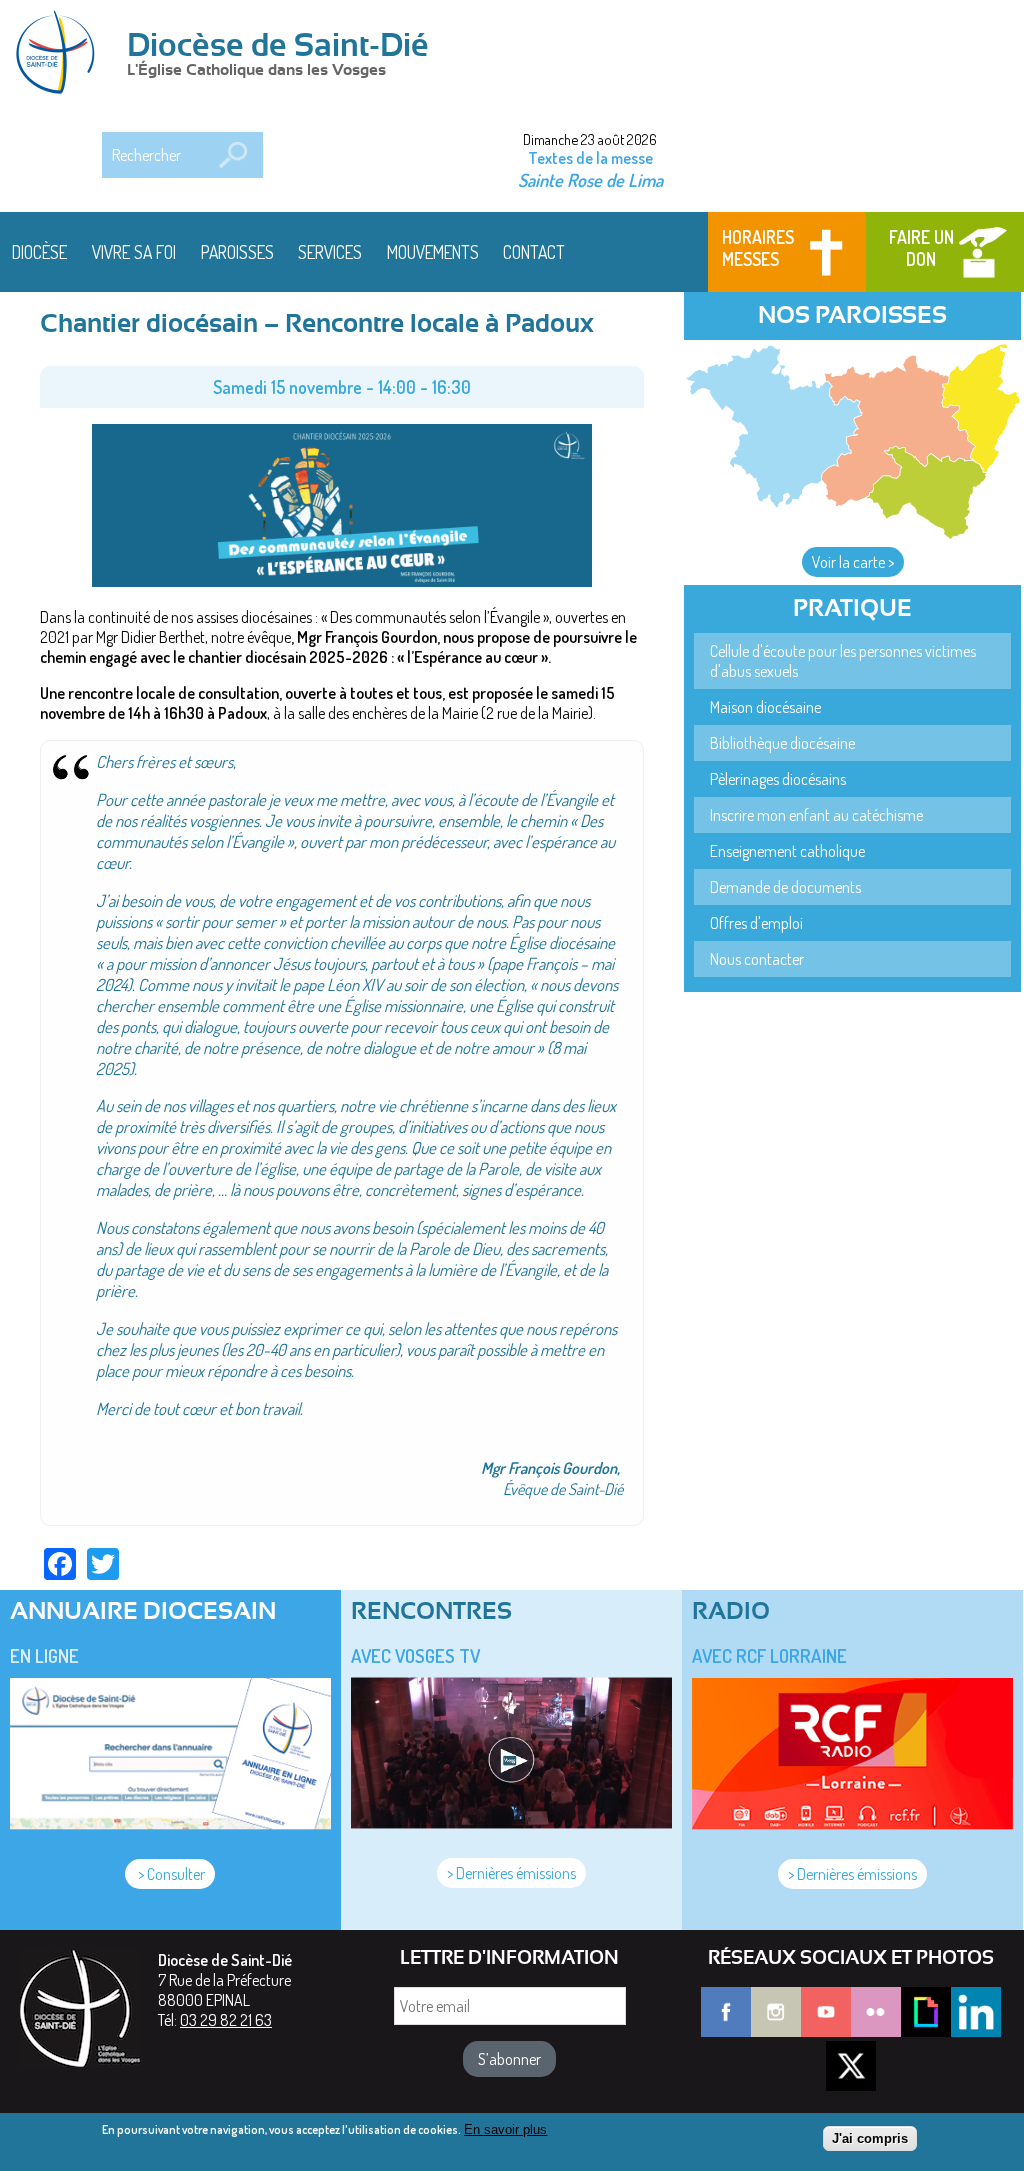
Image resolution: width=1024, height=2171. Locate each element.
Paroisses (237, 252)
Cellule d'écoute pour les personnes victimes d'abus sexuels (843, 661)
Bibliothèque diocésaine (782, 743)
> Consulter (170, 1874)
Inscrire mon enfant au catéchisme (816, 815)
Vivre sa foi (134, 252)
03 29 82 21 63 (226, 2020)
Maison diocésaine (765, 707)
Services (330, 252)
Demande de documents (785, 887)
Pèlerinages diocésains (778, 779)
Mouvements (433, 252)
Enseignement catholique (787, 851)
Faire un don (921, 248)
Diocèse (39, 252)
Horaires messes (758, 248)
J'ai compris (870, 2138)
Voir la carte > (853, 562)
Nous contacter (757, 959)
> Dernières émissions (511, 1873)
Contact (534, 252)
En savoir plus (505, 2129)
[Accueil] (62, 54)
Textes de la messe (590, 158)
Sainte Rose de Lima (590, 179)
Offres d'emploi (756, 923)
